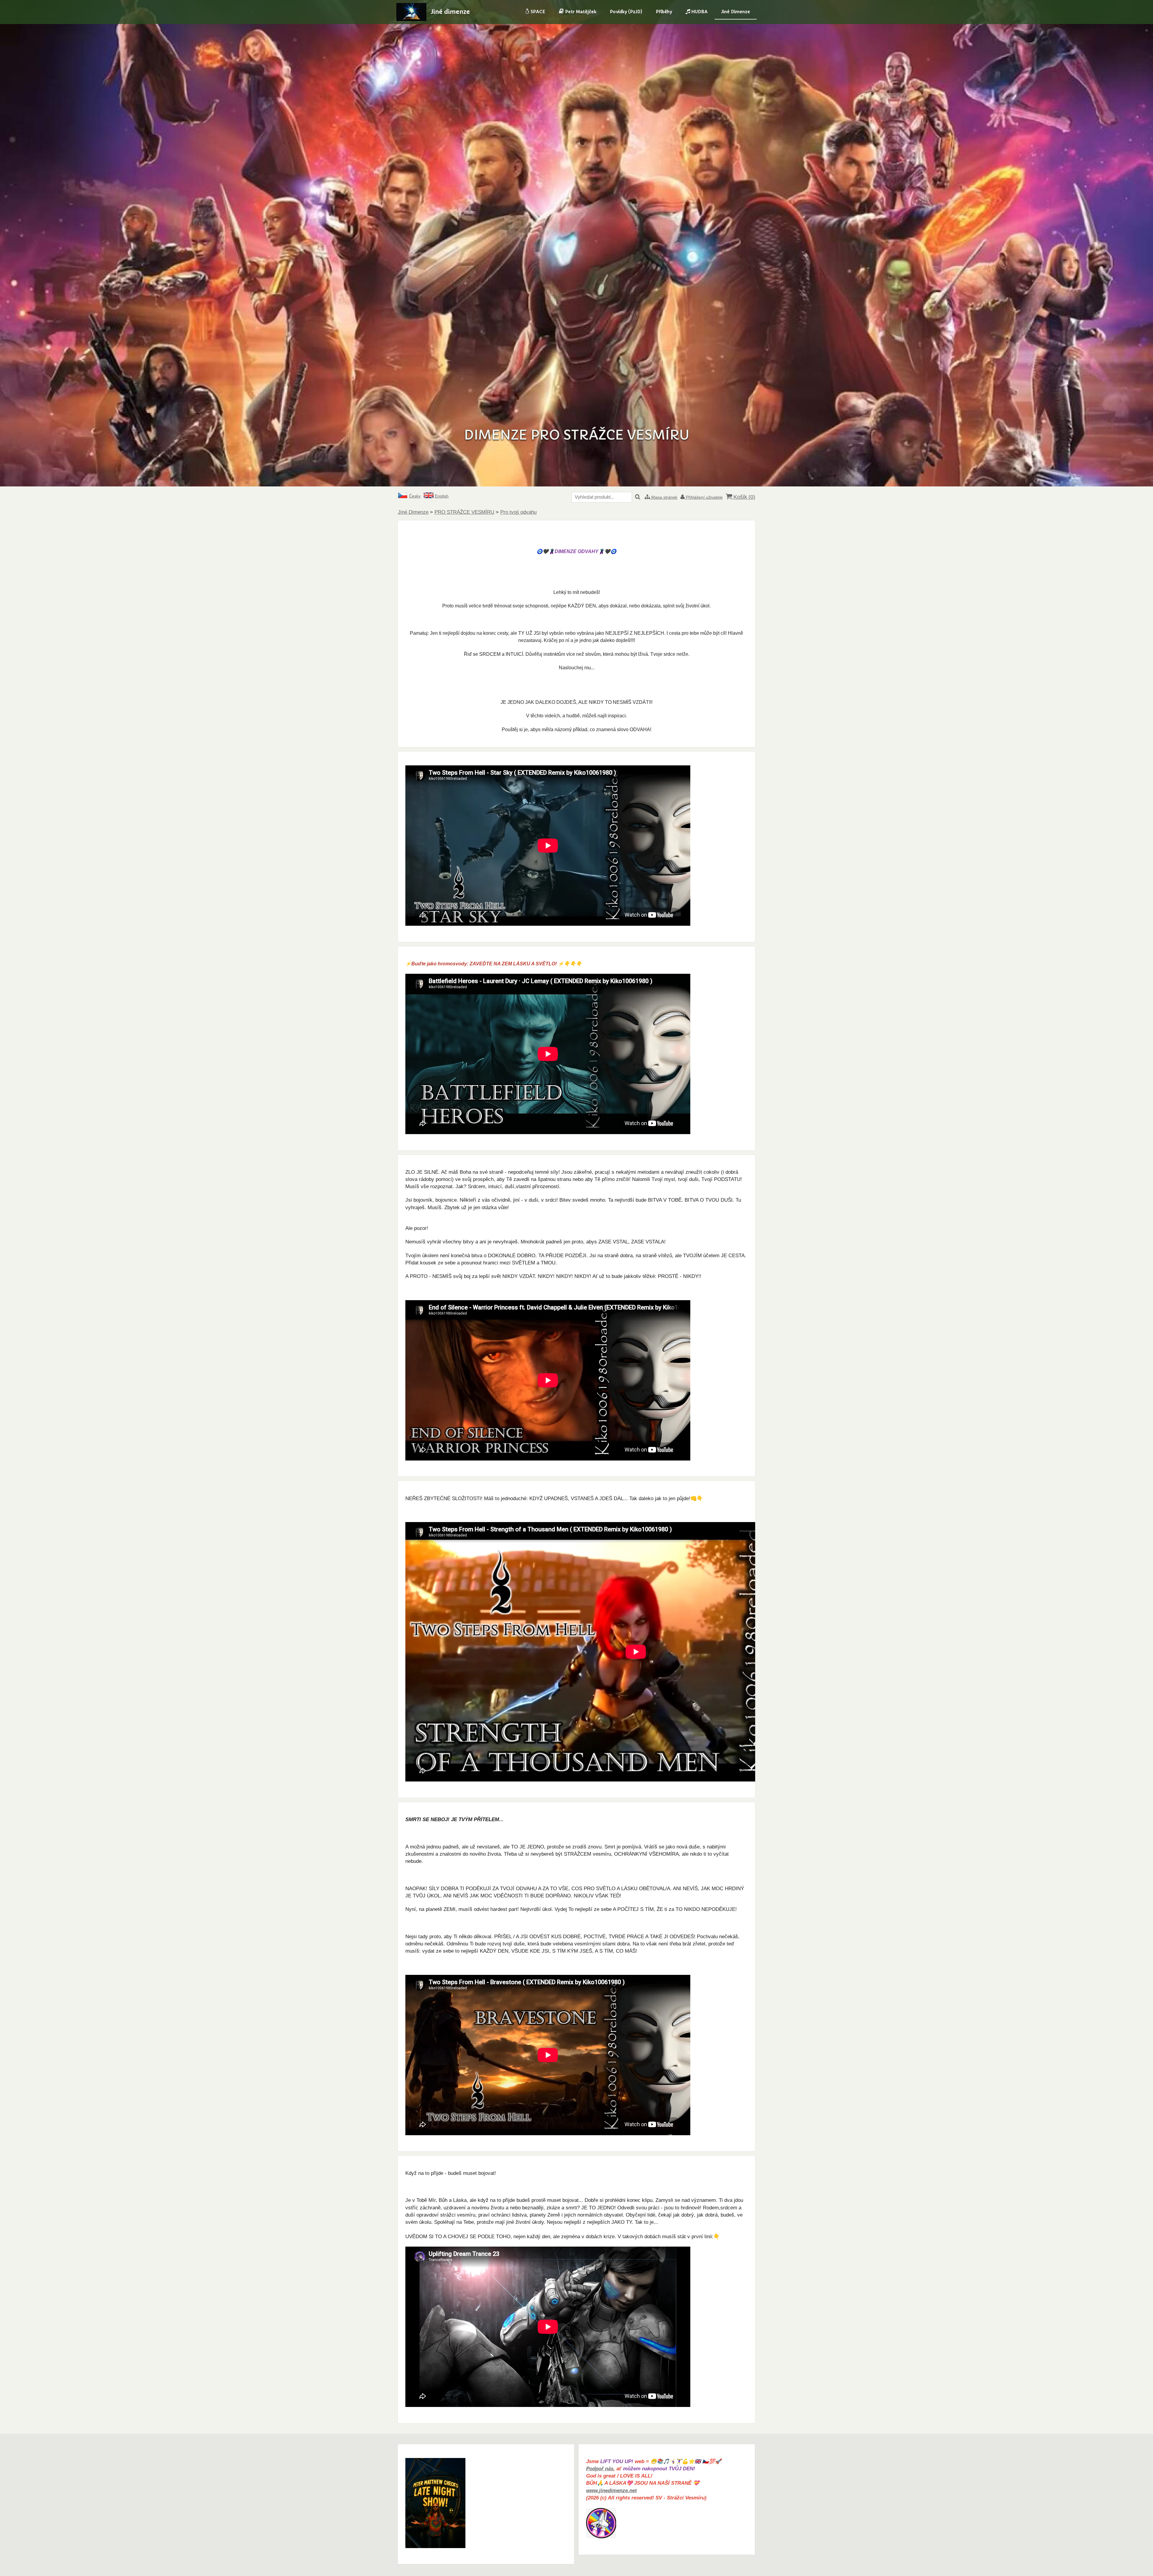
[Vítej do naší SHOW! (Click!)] (435, 2546)
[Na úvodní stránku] (411, 19)
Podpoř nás (600, 2469)
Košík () (744, 497)
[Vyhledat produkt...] (638, 497)
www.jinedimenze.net (611, 2491)
